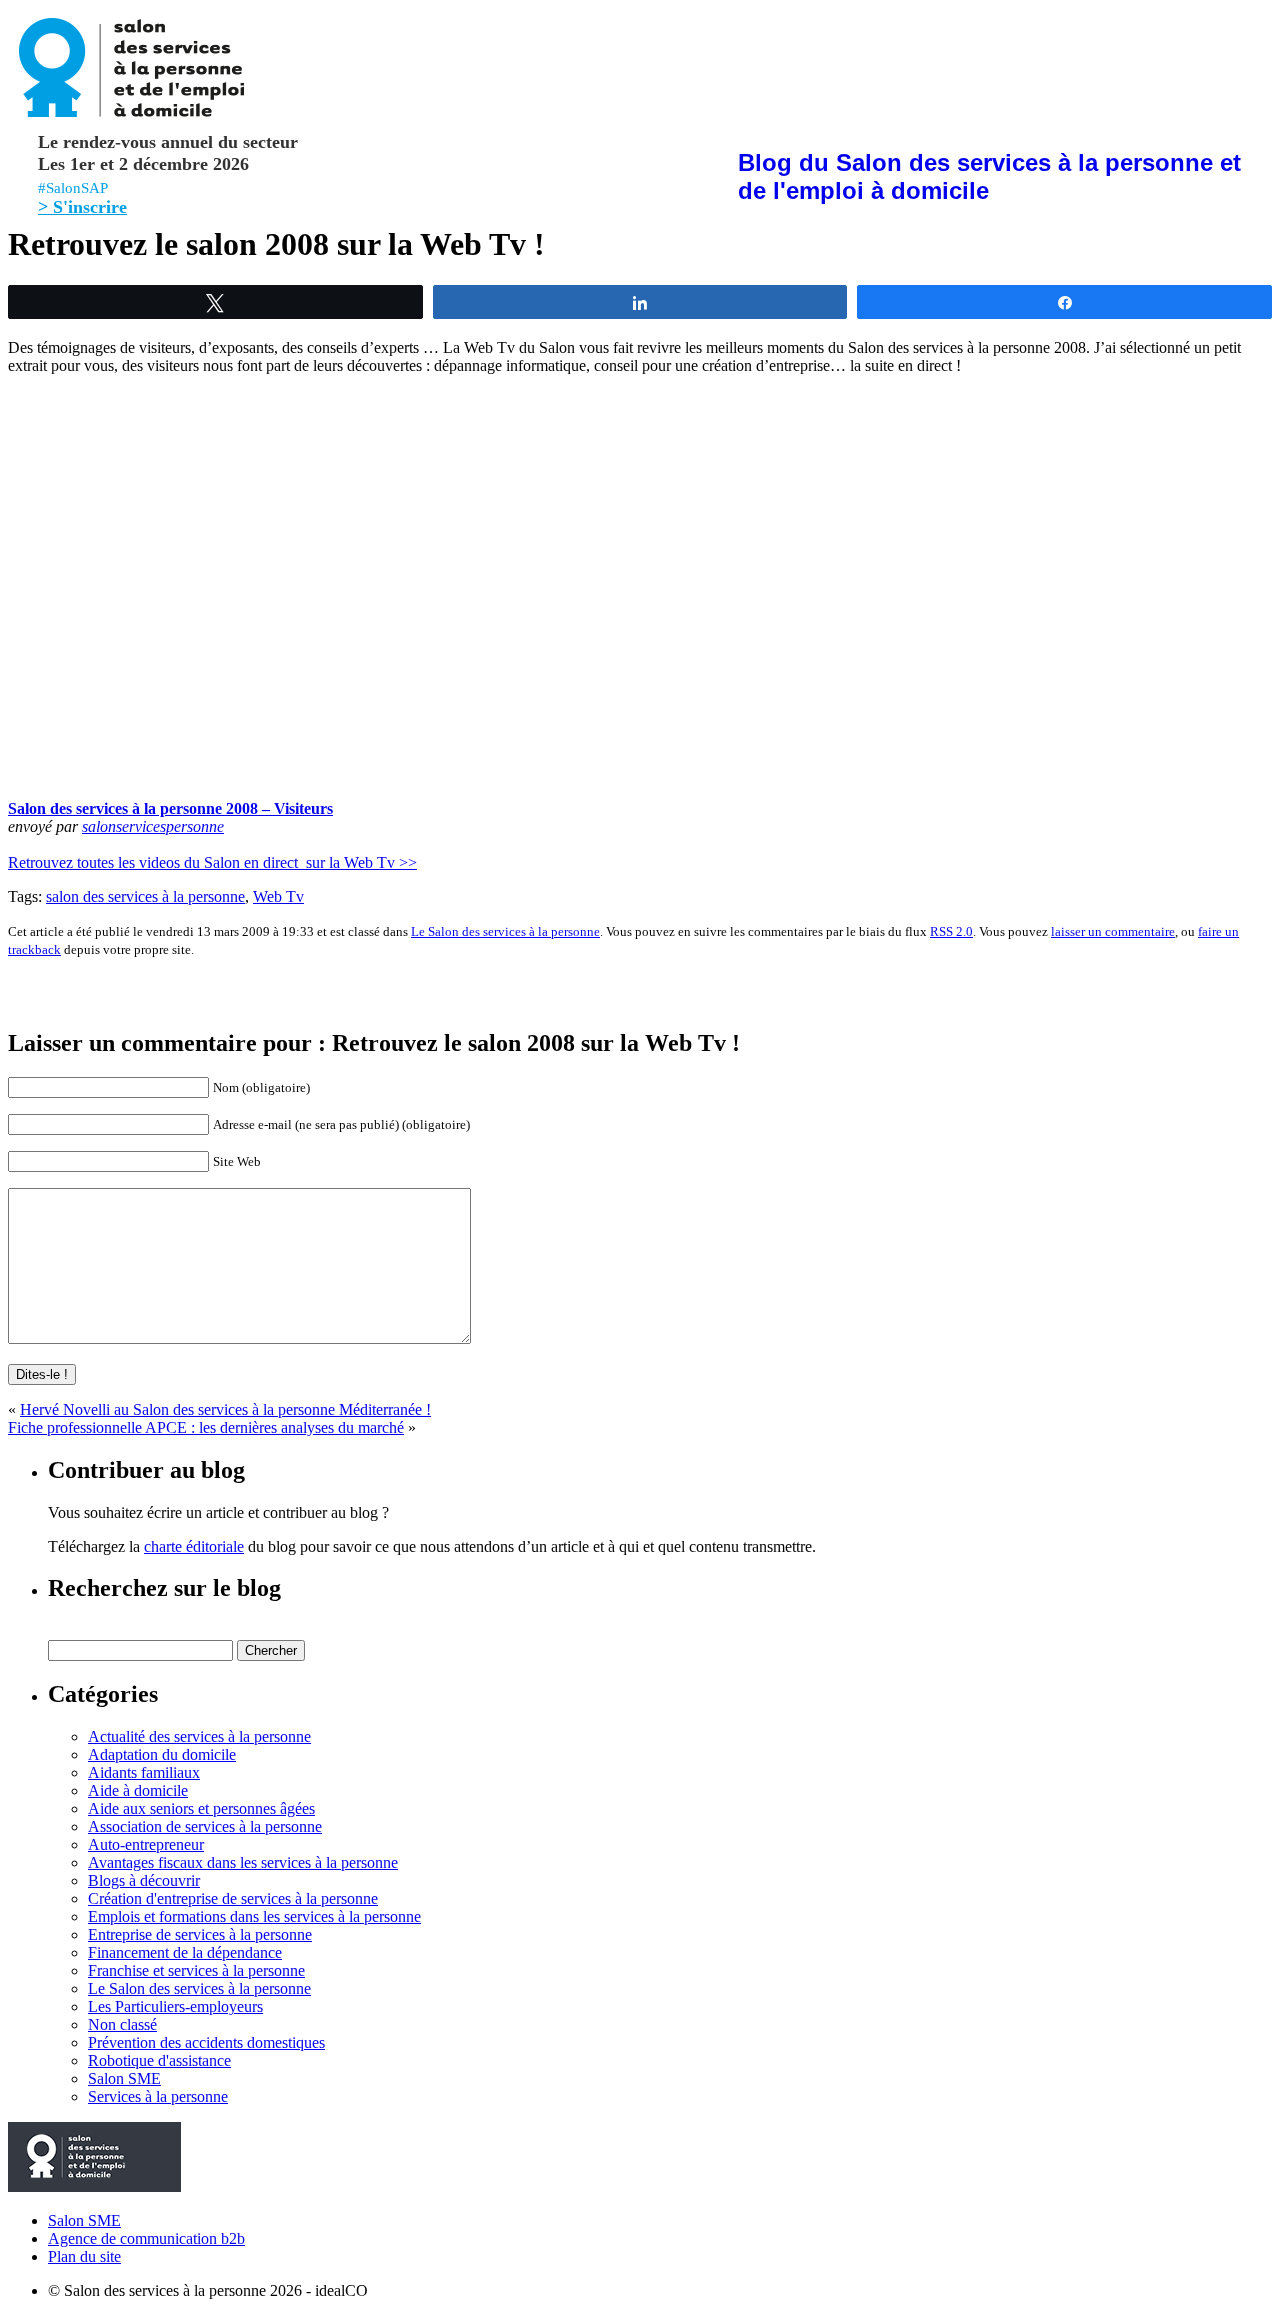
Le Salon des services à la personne (505, 931)
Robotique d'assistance (159, 2060)
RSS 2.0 (951, 931)
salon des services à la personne (145, 896)
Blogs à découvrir (144, 1880)
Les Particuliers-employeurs (175, 2006)
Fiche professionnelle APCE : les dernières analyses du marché (206, 1427)
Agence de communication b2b (146, 2238)
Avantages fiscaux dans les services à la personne (243, 1862)
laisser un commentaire (1113, 931)
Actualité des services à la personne (199, 1736)
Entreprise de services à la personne (200, 1934)
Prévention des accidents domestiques (206, 2042)
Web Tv (278, 896)
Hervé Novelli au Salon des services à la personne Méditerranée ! (225, 1409)
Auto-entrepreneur (146, 1844)
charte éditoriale (194, 1546)
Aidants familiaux (144, 1772)
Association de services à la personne (205, 1826)
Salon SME (124, 2078)
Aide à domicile (138, 1790)
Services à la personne (158, 2096)
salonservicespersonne (153, 826)
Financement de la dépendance (185, 1952)
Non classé (122, 2024)
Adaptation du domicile (162, 1754)
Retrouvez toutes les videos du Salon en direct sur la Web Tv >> (212, 862)
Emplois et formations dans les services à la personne (254, 1916)
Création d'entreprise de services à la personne (233, 1898)
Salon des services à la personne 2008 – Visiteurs (170, 808)
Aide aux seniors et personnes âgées (201, 1808)
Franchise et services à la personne (196, 1970)
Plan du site (84, 2256)
